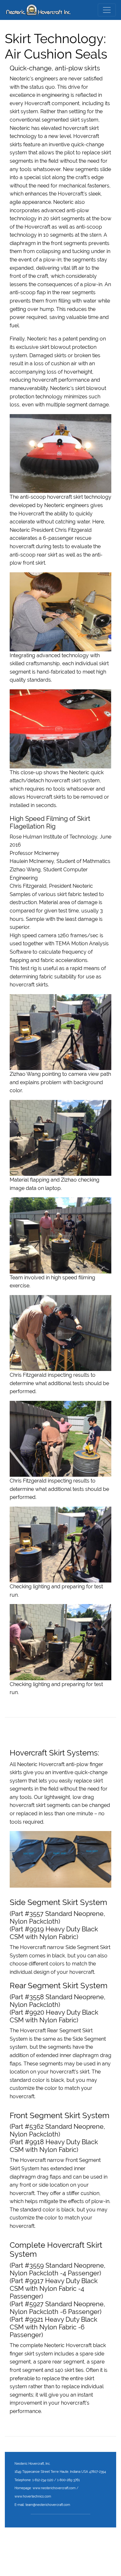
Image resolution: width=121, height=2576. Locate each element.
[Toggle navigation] (107, 10)
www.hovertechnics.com (33, 2496)
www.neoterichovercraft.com (54, 2488)
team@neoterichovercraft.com (48, 2505)
